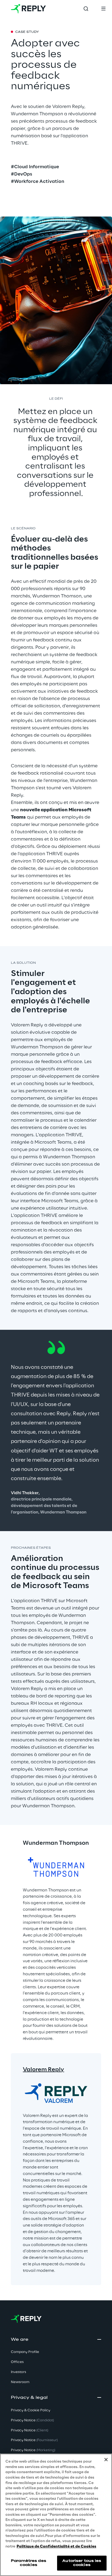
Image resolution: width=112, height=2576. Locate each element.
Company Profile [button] (25, 2352)
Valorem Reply (43, 2070)
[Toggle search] (86, 9)
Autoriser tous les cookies (82, 2563)
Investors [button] (18, 2372)
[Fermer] (106, 2460)
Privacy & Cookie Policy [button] (31, 2410)
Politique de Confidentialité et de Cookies (56, 2547)
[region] (56, 2515)
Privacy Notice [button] (32, 2420)
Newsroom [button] (20, 2382)
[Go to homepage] (28, 9)
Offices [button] (17, 2362)
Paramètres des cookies (29, 2563)
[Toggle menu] (103, 9)
